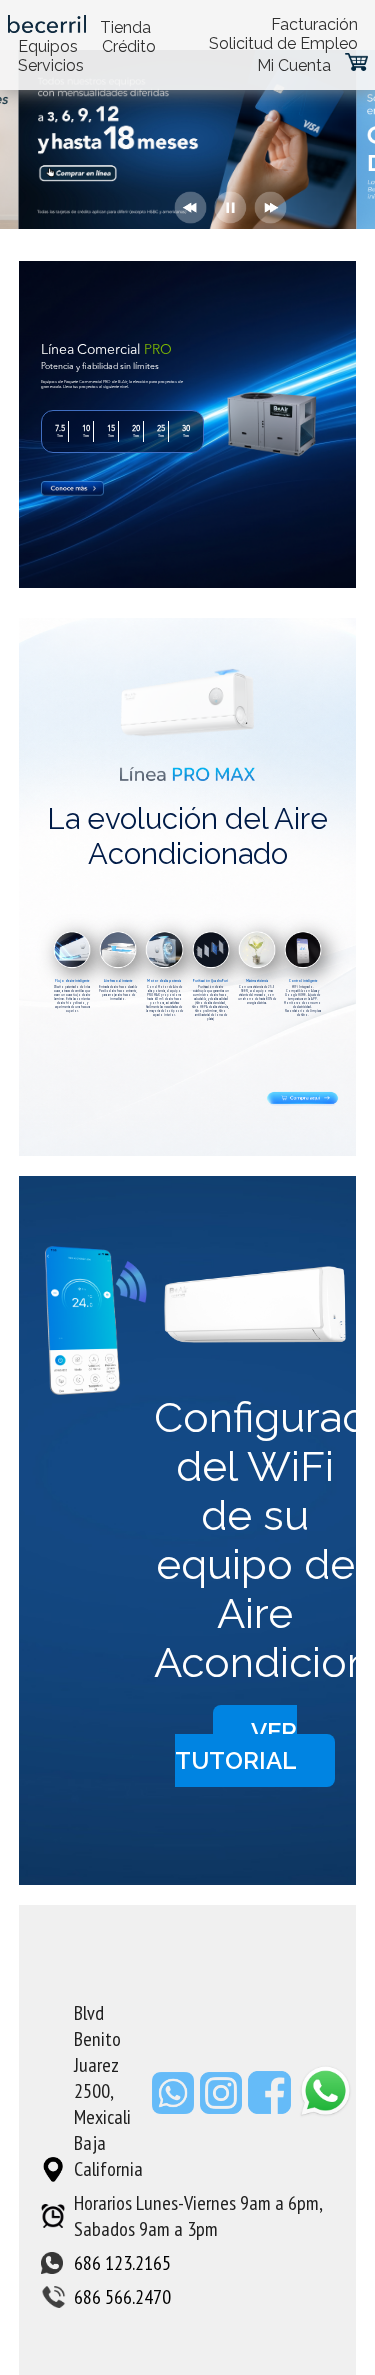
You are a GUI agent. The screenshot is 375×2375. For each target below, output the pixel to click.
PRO (158, 350)
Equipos (48, 46)
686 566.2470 (122, 2297)
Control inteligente (303, 981)
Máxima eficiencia (257, 981)
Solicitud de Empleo (283, 43)
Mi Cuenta (294, 65)
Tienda (125, 27)
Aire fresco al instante (118, 981)
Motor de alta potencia (164, 981)
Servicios (51, 65)
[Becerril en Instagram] (224, 2107)
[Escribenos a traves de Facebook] (272, 2107)
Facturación (314, 24)
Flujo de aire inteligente (72, 981)
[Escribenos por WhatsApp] (176, 2107)
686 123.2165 (122, 2263)
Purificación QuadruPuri (210, 981)
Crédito (129, 46)
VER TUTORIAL (236, 1746)
